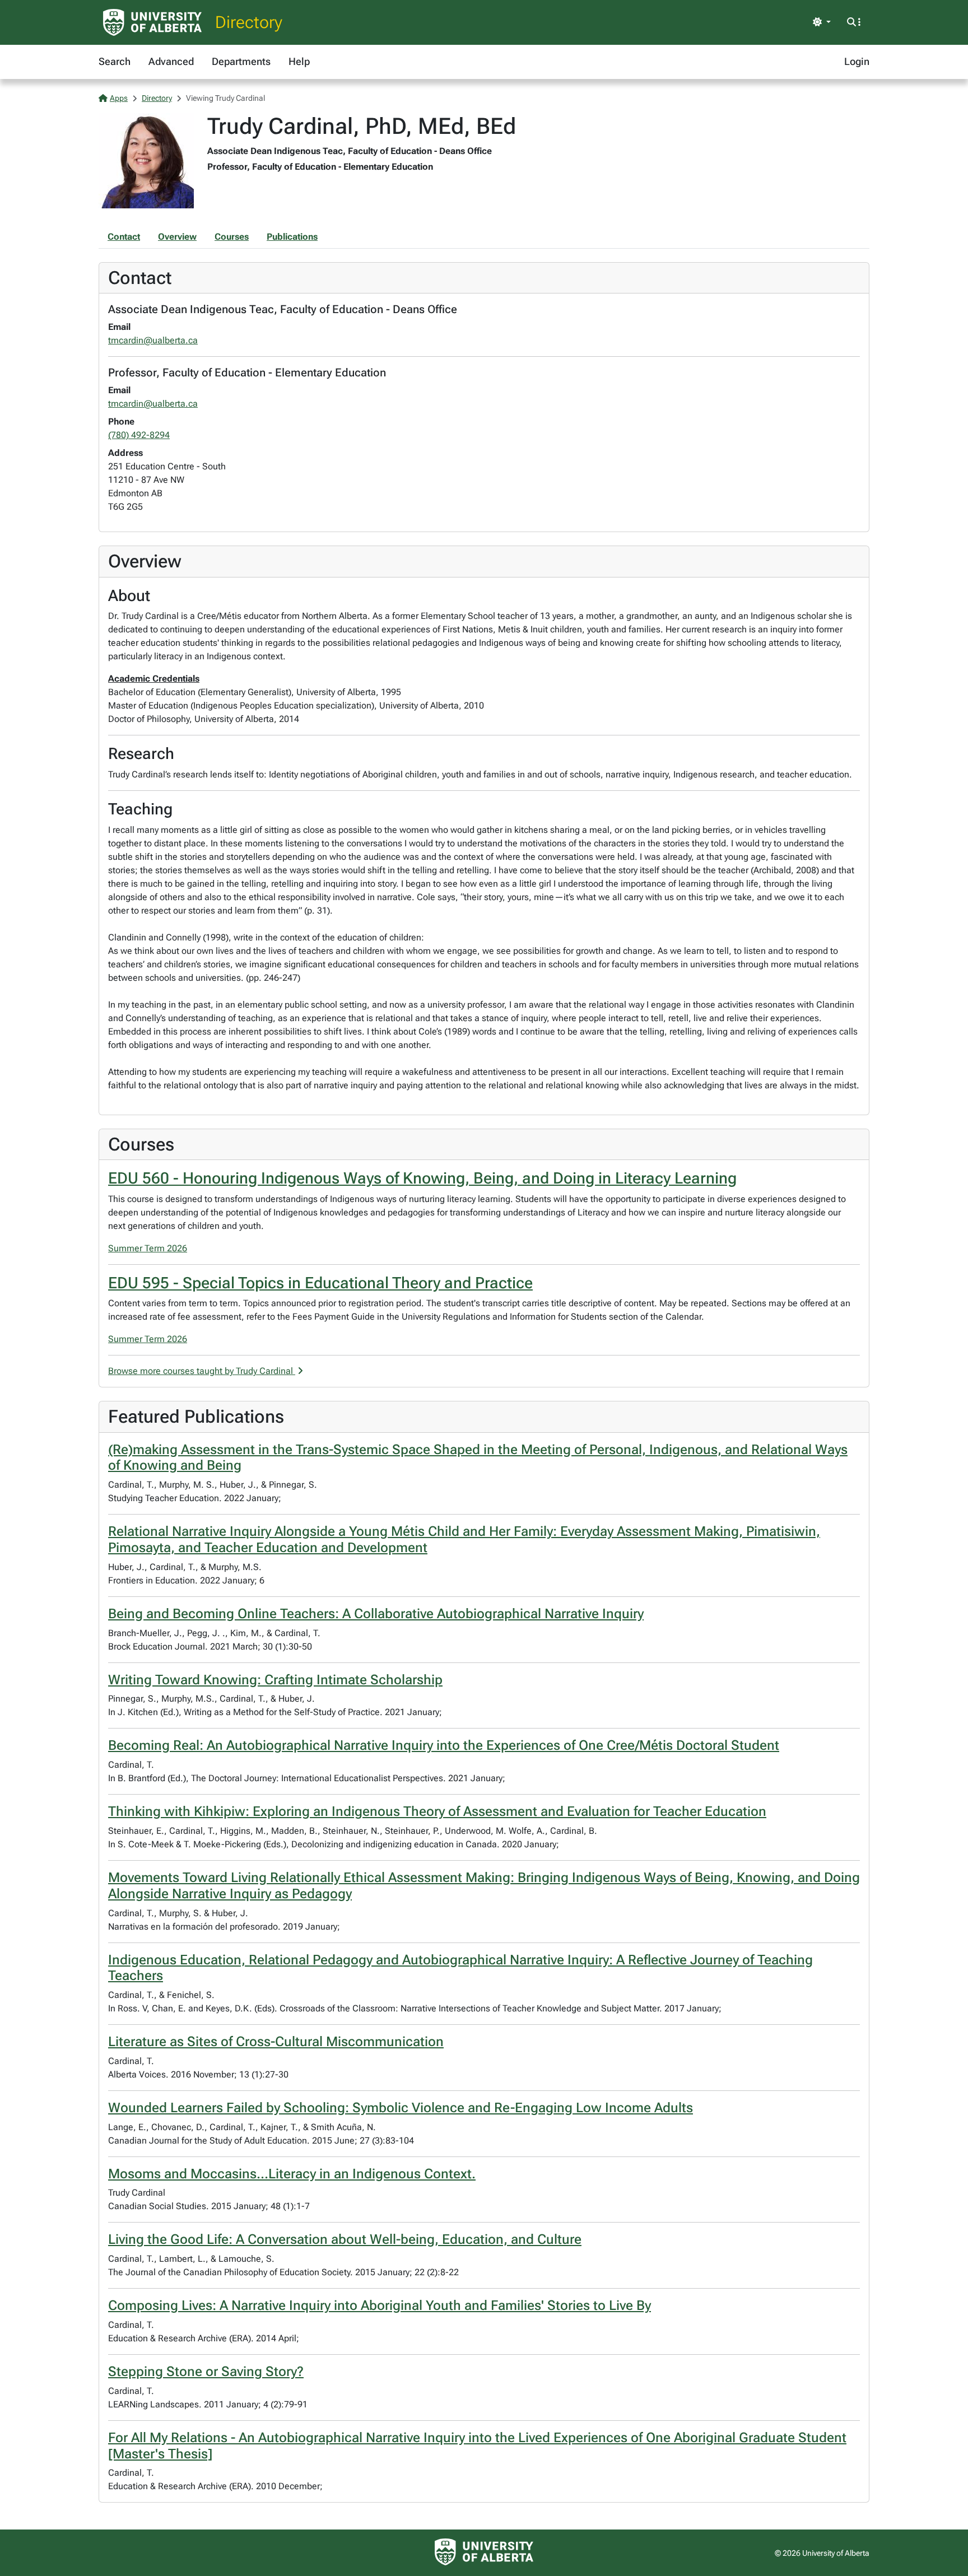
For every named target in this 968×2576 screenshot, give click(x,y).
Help (299, 61)
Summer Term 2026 (148, 1248)
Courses (232, 237)
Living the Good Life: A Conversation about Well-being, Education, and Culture (345, 2239)
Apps (119, 98)
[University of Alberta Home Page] (152, 22)
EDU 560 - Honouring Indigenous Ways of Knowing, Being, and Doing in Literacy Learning (422, 1178)
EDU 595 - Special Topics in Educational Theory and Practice (320, 1283)
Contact (124, 237)
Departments (241, 61)
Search (115, 61)
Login (857, 61)
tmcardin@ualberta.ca (153, 340)
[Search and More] (854, 22)
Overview (177, 237)
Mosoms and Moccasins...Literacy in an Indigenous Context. (292, 2174)
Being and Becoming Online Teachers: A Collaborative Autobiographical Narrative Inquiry (376, 1614)
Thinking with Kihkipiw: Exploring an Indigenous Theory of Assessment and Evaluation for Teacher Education (437, 1811)
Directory (249, 22)
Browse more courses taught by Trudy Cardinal (202, 1371)
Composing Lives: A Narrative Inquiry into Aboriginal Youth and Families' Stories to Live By (380, 2305)
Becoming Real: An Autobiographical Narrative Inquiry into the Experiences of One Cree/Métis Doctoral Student (444, 1745)
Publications (292, 237)
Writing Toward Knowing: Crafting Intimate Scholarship (275, 1680)
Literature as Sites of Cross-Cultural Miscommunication (276, 2042)
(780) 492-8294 (139, 435)
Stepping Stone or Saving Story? (206, 2372)
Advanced (171, 61)
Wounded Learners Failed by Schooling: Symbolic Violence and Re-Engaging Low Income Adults (401, 2108)
